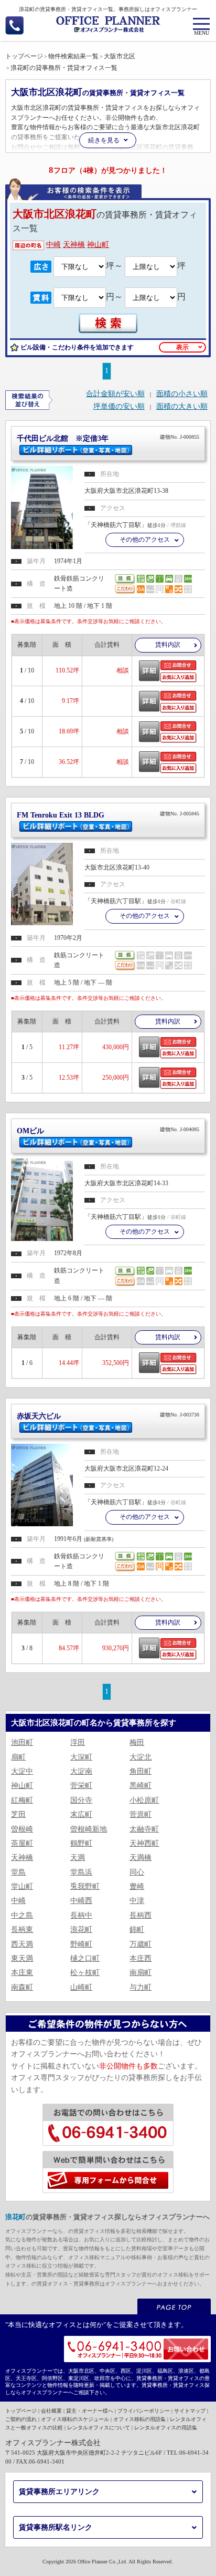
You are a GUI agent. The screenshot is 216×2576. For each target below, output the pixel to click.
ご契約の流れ (21, 2419)
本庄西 (141, 1958)
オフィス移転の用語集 (139, 2419)
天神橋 (74, 245)
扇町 (18, 1757)
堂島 (18, 1872)
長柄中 (81, 1915)
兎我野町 (85, 1886)
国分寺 (81, 1800)
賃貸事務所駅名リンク (56, 2527)
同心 (137, 1872)
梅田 (137, 1742)
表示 (182, 347)
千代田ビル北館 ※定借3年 (108, 438)
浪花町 (81, 1930)
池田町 (22, 1742)
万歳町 (141, 1944)
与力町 (141, 1987)
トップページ (21, 2411)
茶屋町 (22, 1843)
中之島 (22, 1915)
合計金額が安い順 (115, 394)
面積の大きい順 (182, 407)
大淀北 (141, 1757)
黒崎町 (141, 1786)
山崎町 (81, 1987)
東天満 (22, 1958)
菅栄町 (81, 1786)
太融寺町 (144, 1829)
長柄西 (141, 1915)
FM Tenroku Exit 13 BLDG (108, 815)
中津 (137, 1901)
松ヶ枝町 (85, 1973)
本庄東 (22, 1973)
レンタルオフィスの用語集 (166, 2428)
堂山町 (22, 1886)
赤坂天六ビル (108, 1416)
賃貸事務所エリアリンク (59, 2492)
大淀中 (22, 1771)
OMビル (108, 1131)
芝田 (18, 1814)
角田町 (141, 1771)
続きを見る (104, 140)
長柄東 (22, 1930)
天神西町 (144, 1843)
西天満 (22, 1944)
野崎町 (81, 1944)
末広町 (81, 1814)
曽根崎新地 (89, 1829)
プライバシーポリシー (144, 2411)
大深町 (81, 1757)
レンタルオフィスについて (99, 2428)
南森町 (22, 1987)
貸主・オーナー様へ (90, 2411)
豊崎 (137, 1886)
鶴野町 (81, 1843)
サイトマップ (190, 2411)
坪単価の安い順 (119, 407)
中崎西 (81, 1901)
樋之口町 (85, 1958)
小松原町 (144, 1800)
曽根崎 (22, 1829)
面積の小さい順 (182, 394)
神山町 (98, 245)
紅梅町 (22, 1800)
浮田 (78, 1742)
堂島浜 (81, 1872)
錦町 (137, 1930)
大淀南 (81, 1771)
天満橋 (141, 1858)
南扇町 (141, 1973)
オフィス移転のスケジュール (75, 2419)
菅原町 (141, 1814)
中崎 (53, 245)
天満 (78, 1858)
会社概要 (51, 2411)
